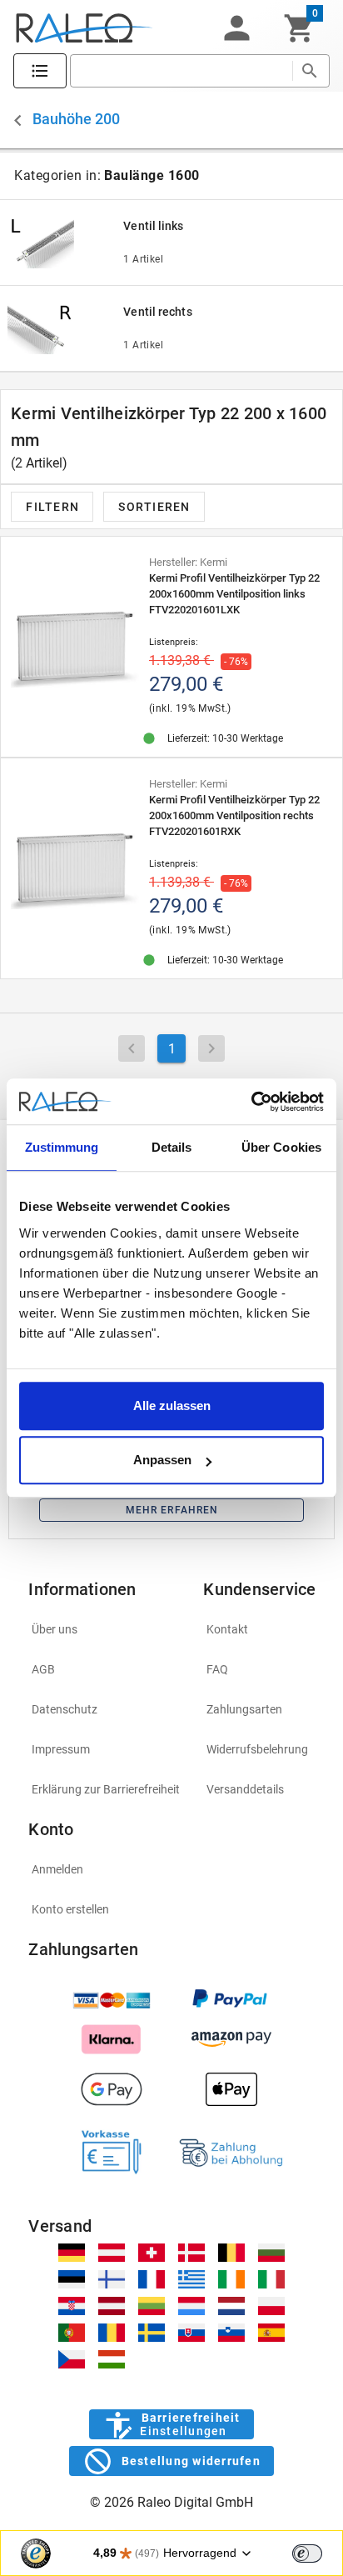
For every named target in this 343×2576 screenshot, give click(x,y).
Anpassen (162, 1460)
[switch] (307, 2553)
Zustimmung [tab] (62, 1147)
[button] (236, 28)
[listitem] (106, 1629)
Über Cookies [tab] (281, 1147)
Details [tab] (172, 1147)
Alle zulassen (172, 1406)
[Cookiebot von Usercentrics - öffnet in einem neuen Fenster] (251, 1102)
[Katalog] (40, 71)
